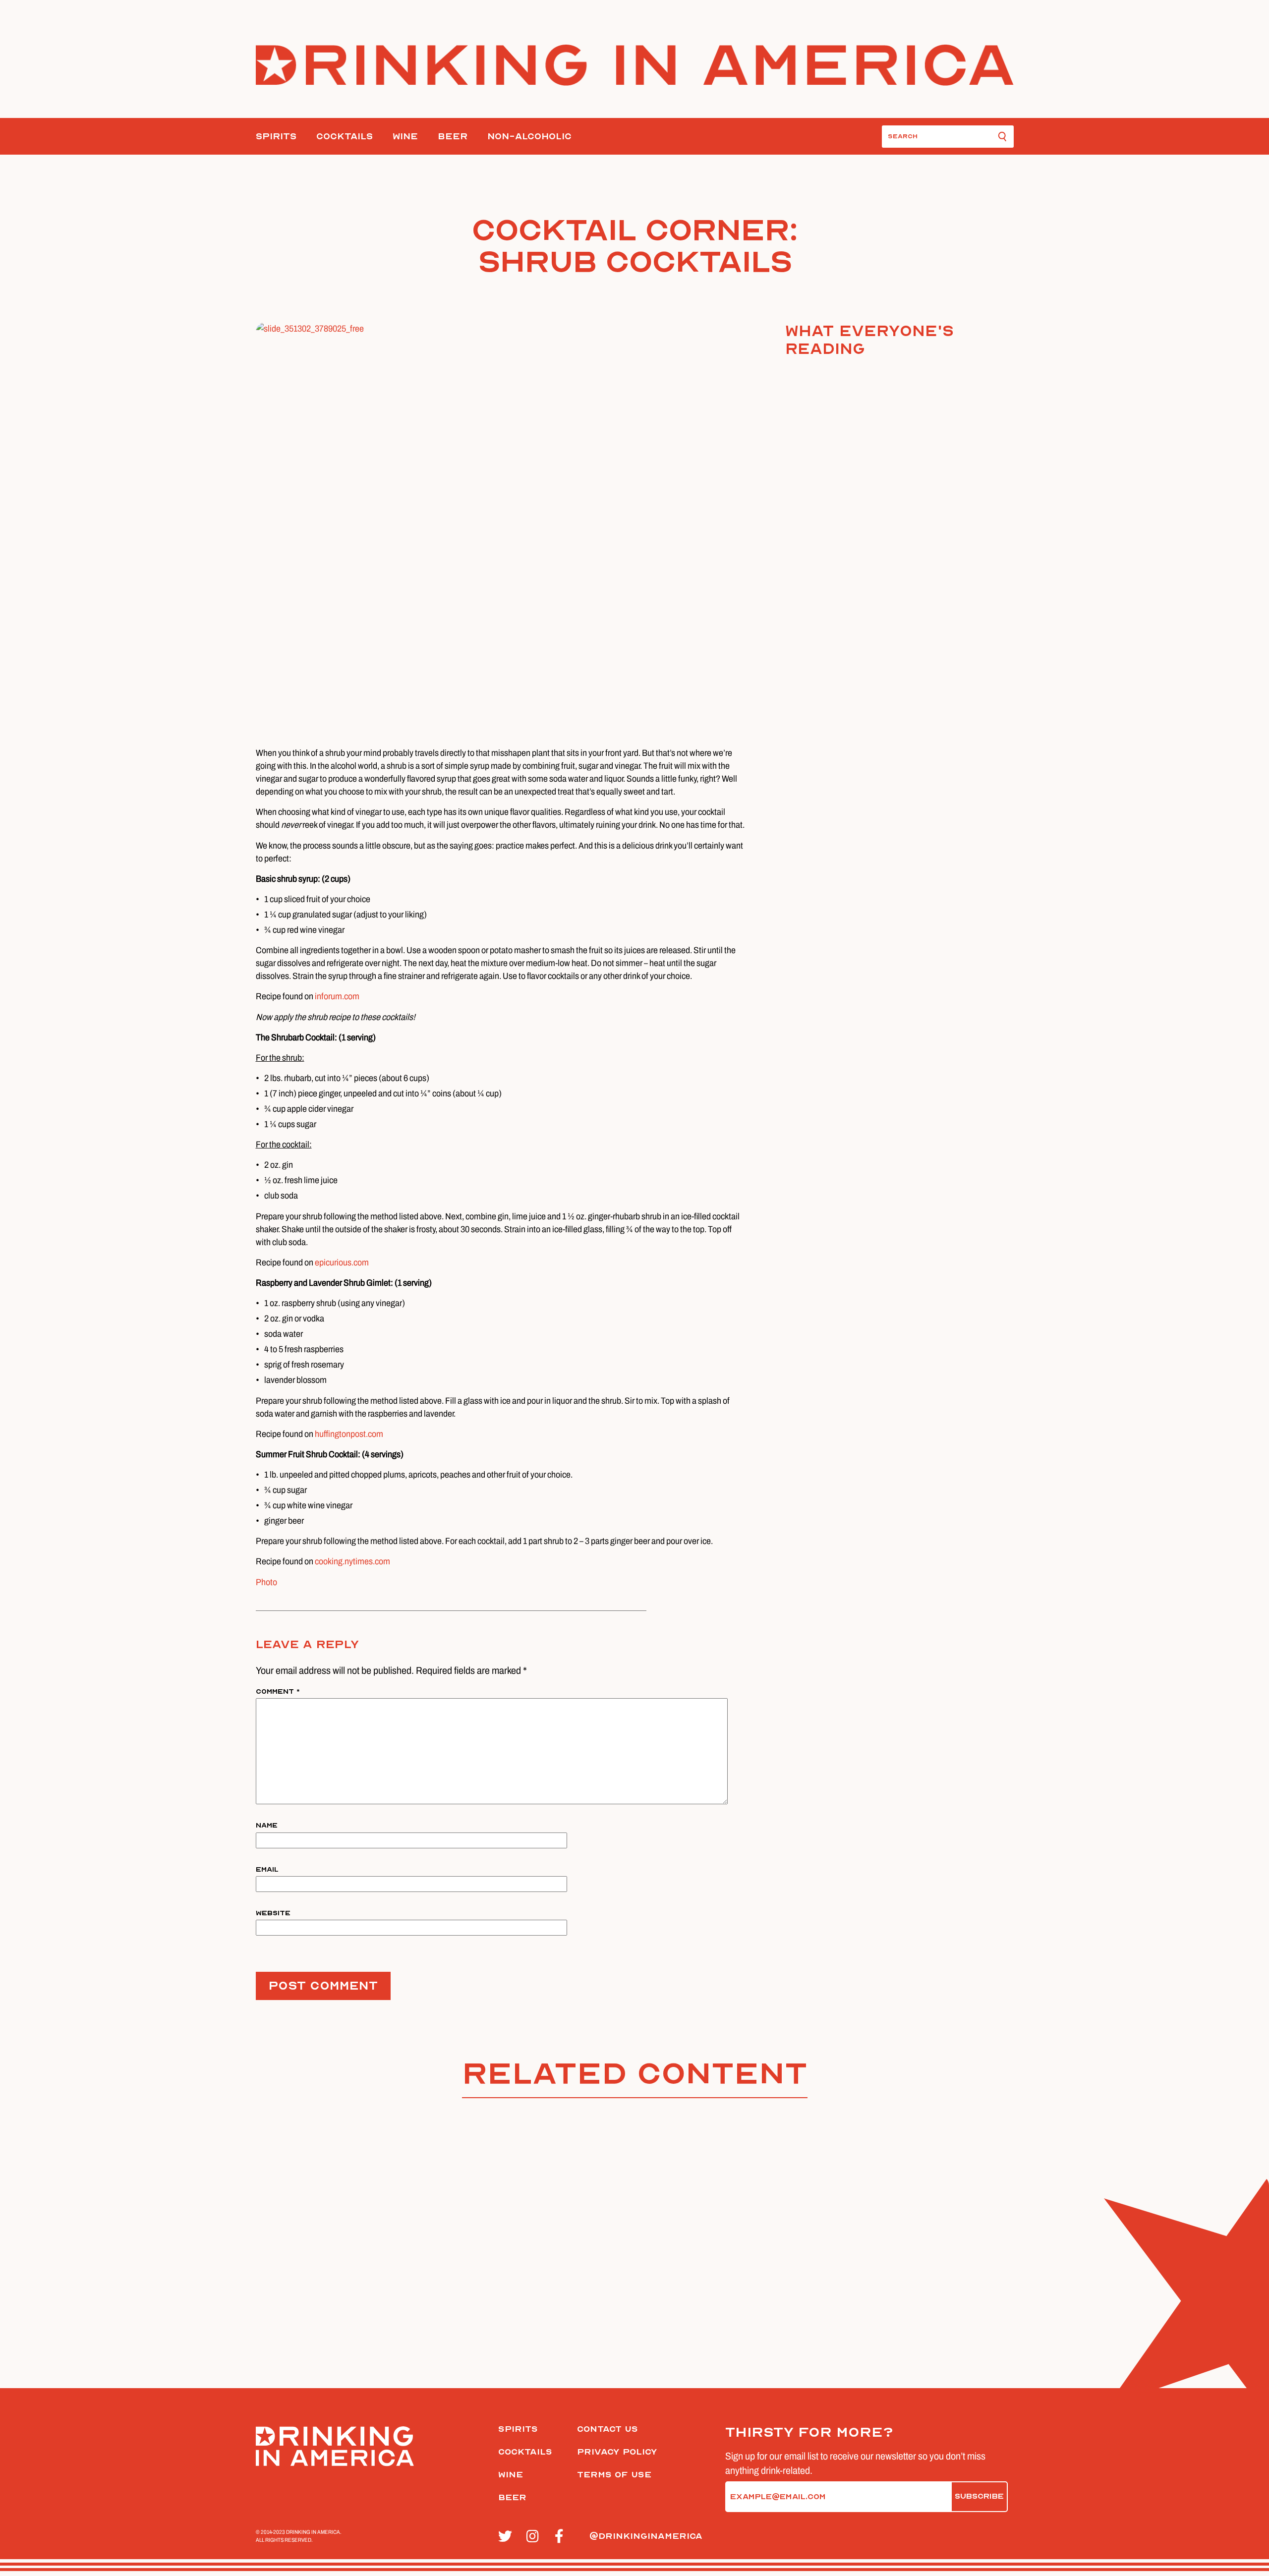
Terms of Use (614, 2475)
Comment (278, 1691)
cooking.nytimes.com (352, 1561)
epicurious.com (343, 1262)
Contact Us (607, 2429)
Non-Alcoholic (529, 137)
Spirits (276, 137)
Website (273, 1913)
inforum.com (337, 996)
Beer (453, 137)
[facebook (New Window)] (563, 2537)
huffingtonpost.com (349, 1434)
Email (267, 1869)
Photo (266, 1582)
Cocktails (345, 137)
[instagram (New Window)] (535, 2537)
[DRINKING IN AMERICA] (635, 65)
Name (267, 1825)
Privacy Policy (617, 2452)
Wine (405, 137)
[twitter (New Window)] (507, 2537)
